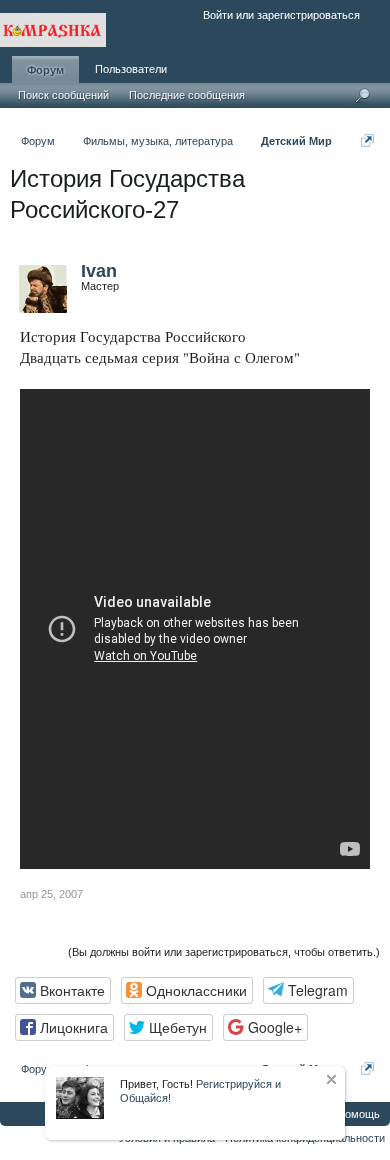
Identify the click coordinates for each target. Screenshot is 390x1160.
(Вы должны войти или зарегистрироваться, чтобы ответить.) (224, 952)
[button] (63, 990)
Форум (45, 70)
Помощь (358, 1114)
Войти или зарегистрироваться (281, 15)
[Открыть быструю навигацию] (367, 140)
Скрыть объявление (331, 1079)
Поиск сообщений (63, 95)
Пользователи (131, 69)
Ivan (99, 271)
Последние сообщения (187, 95)
